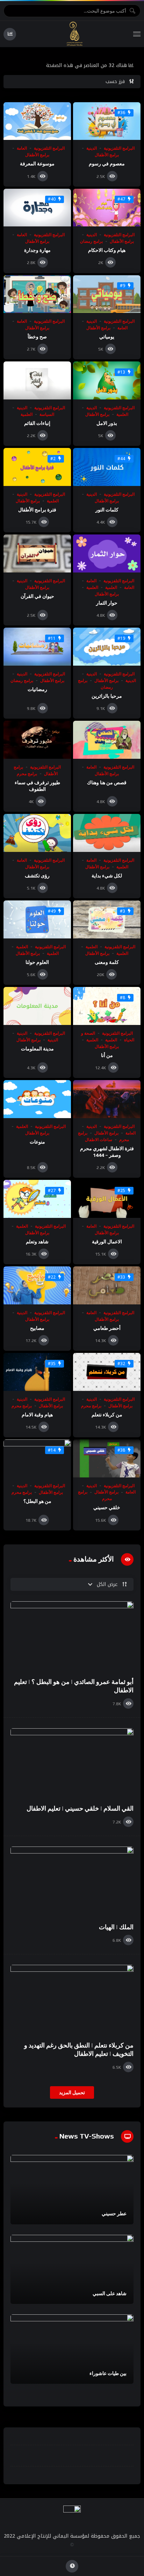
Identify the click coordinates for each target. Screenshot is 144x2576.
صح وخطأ (37, 337)
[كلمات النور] (107, 467)
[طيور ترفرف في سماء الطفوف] (37, 740)
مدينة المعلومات (37, 1049)
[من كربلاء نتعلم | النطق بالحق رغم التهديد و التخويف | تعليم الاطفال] (72, 2000)
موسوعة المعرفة (37, 164)
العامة (22, 148)
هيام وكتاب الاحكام (107, 250)
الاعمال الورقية (107, 1242)
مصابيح (37, 1328)
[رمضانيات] (37, 647)
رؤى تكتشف (37, 876)
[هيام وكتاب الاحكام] (107, 208)
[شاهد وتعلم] (37, 1199)
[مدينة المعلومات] (37, 1006)
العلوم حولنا (37, 962)
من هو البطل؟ (37, 1501)
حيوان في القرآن (37, 596)
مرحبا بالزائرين (107, 696)
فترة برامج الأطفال (37, 510)
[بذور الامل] (107, 380)
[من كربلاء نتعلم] (107, 1372)
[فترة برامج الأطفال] (37, 467)
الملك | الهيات (116, 1927)
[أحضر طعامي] (107, 1285)
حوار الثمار (107, 603)
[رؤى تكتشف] (37, 833)
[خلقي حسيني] (107, 1458)
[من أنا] (107, 1006)
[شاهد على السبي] (72, 2270)
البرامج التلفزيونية (119, 148)
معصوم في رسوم (107, 164)
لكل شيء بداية (107, 876)
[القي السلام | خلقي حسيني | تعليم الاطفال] (72, 1763)
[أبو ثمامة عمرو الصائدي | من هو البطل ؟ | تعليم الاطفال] (72, 1636)
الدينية (92, 148)
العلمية (122, 414)
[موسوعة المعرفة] (37, 121)
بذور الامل (107, 423)
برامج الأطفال (107, 155)
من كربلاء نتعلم (107, 1415)
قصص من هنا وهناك (107, 782)
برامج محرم (27, 774)
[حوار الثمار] (107, 553)
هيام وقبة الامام (37, 1415)
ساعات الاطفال (99, 1140)
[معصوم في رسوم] (107, 121)
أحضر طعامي (107, 1328)
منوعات (37, 1142)
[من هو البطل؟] (37, 1458)
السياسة (47, 414)
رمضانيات (37, 689)
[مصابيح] (37, 1285)
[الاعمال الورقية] (107, 1199)
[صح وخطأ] (37, 294)
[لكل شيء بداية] (107, 833)
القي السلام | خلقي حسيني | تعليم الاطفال (80, 1808)
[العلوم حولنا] (37, 919)
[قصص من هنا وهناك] (107, 740)
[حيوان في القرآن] (37, 553)
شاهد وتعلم (37, 1242)
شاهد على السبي (110, 2293)
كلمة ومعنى (107, 962)
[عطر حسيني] (72, 2190)
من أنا (107, 1055)
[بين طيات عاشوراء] (72, 2349)
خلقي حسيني (107, 1507)
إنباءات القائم (37, 423)
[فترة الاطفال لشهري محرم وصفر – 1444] (107, 1099)
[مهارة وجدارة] (37, 208)
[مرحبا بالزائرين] (107, 647)
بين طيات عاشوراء (108, 2373)
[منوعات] (37, 1099)
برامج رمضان (91, 241)
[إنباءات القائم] (37, 380)
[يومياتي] (107, 294)
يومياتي (107, 337)
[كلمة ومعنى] (107, 919)
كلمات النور (107, 510)
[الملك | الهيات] (72, 1881)
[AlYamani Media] (75, 34)
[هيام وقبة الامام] (37, 1372)
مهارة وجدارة (37, 250)
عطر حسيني (114, 2214)
